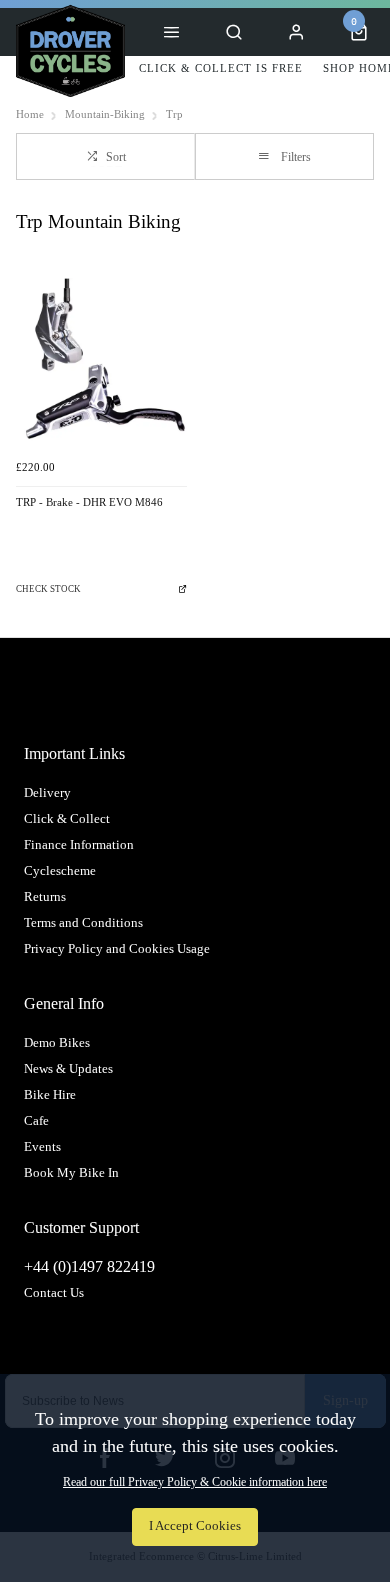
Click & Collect (67, 818)
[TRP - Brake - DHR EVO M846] (101, 363)
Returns (45, 896)
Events (42, 1146)
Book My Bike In (71, 1172)
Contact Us (54, 1292)
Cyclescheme (60, 870)
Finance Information (79, 844)
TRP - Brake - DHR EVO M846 (89, 502)
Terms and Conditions (83, 922)
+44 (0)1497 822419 (89, 1266)
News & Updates (68, 1068)
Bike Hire (50, 1094)
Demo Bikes (57, 1042)
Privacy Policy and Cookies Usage (117, 948)
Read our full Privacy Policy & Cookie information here (195, 1482)
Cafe (36, 1120)
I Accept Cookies (195, 1526)
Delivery (47, 792)
